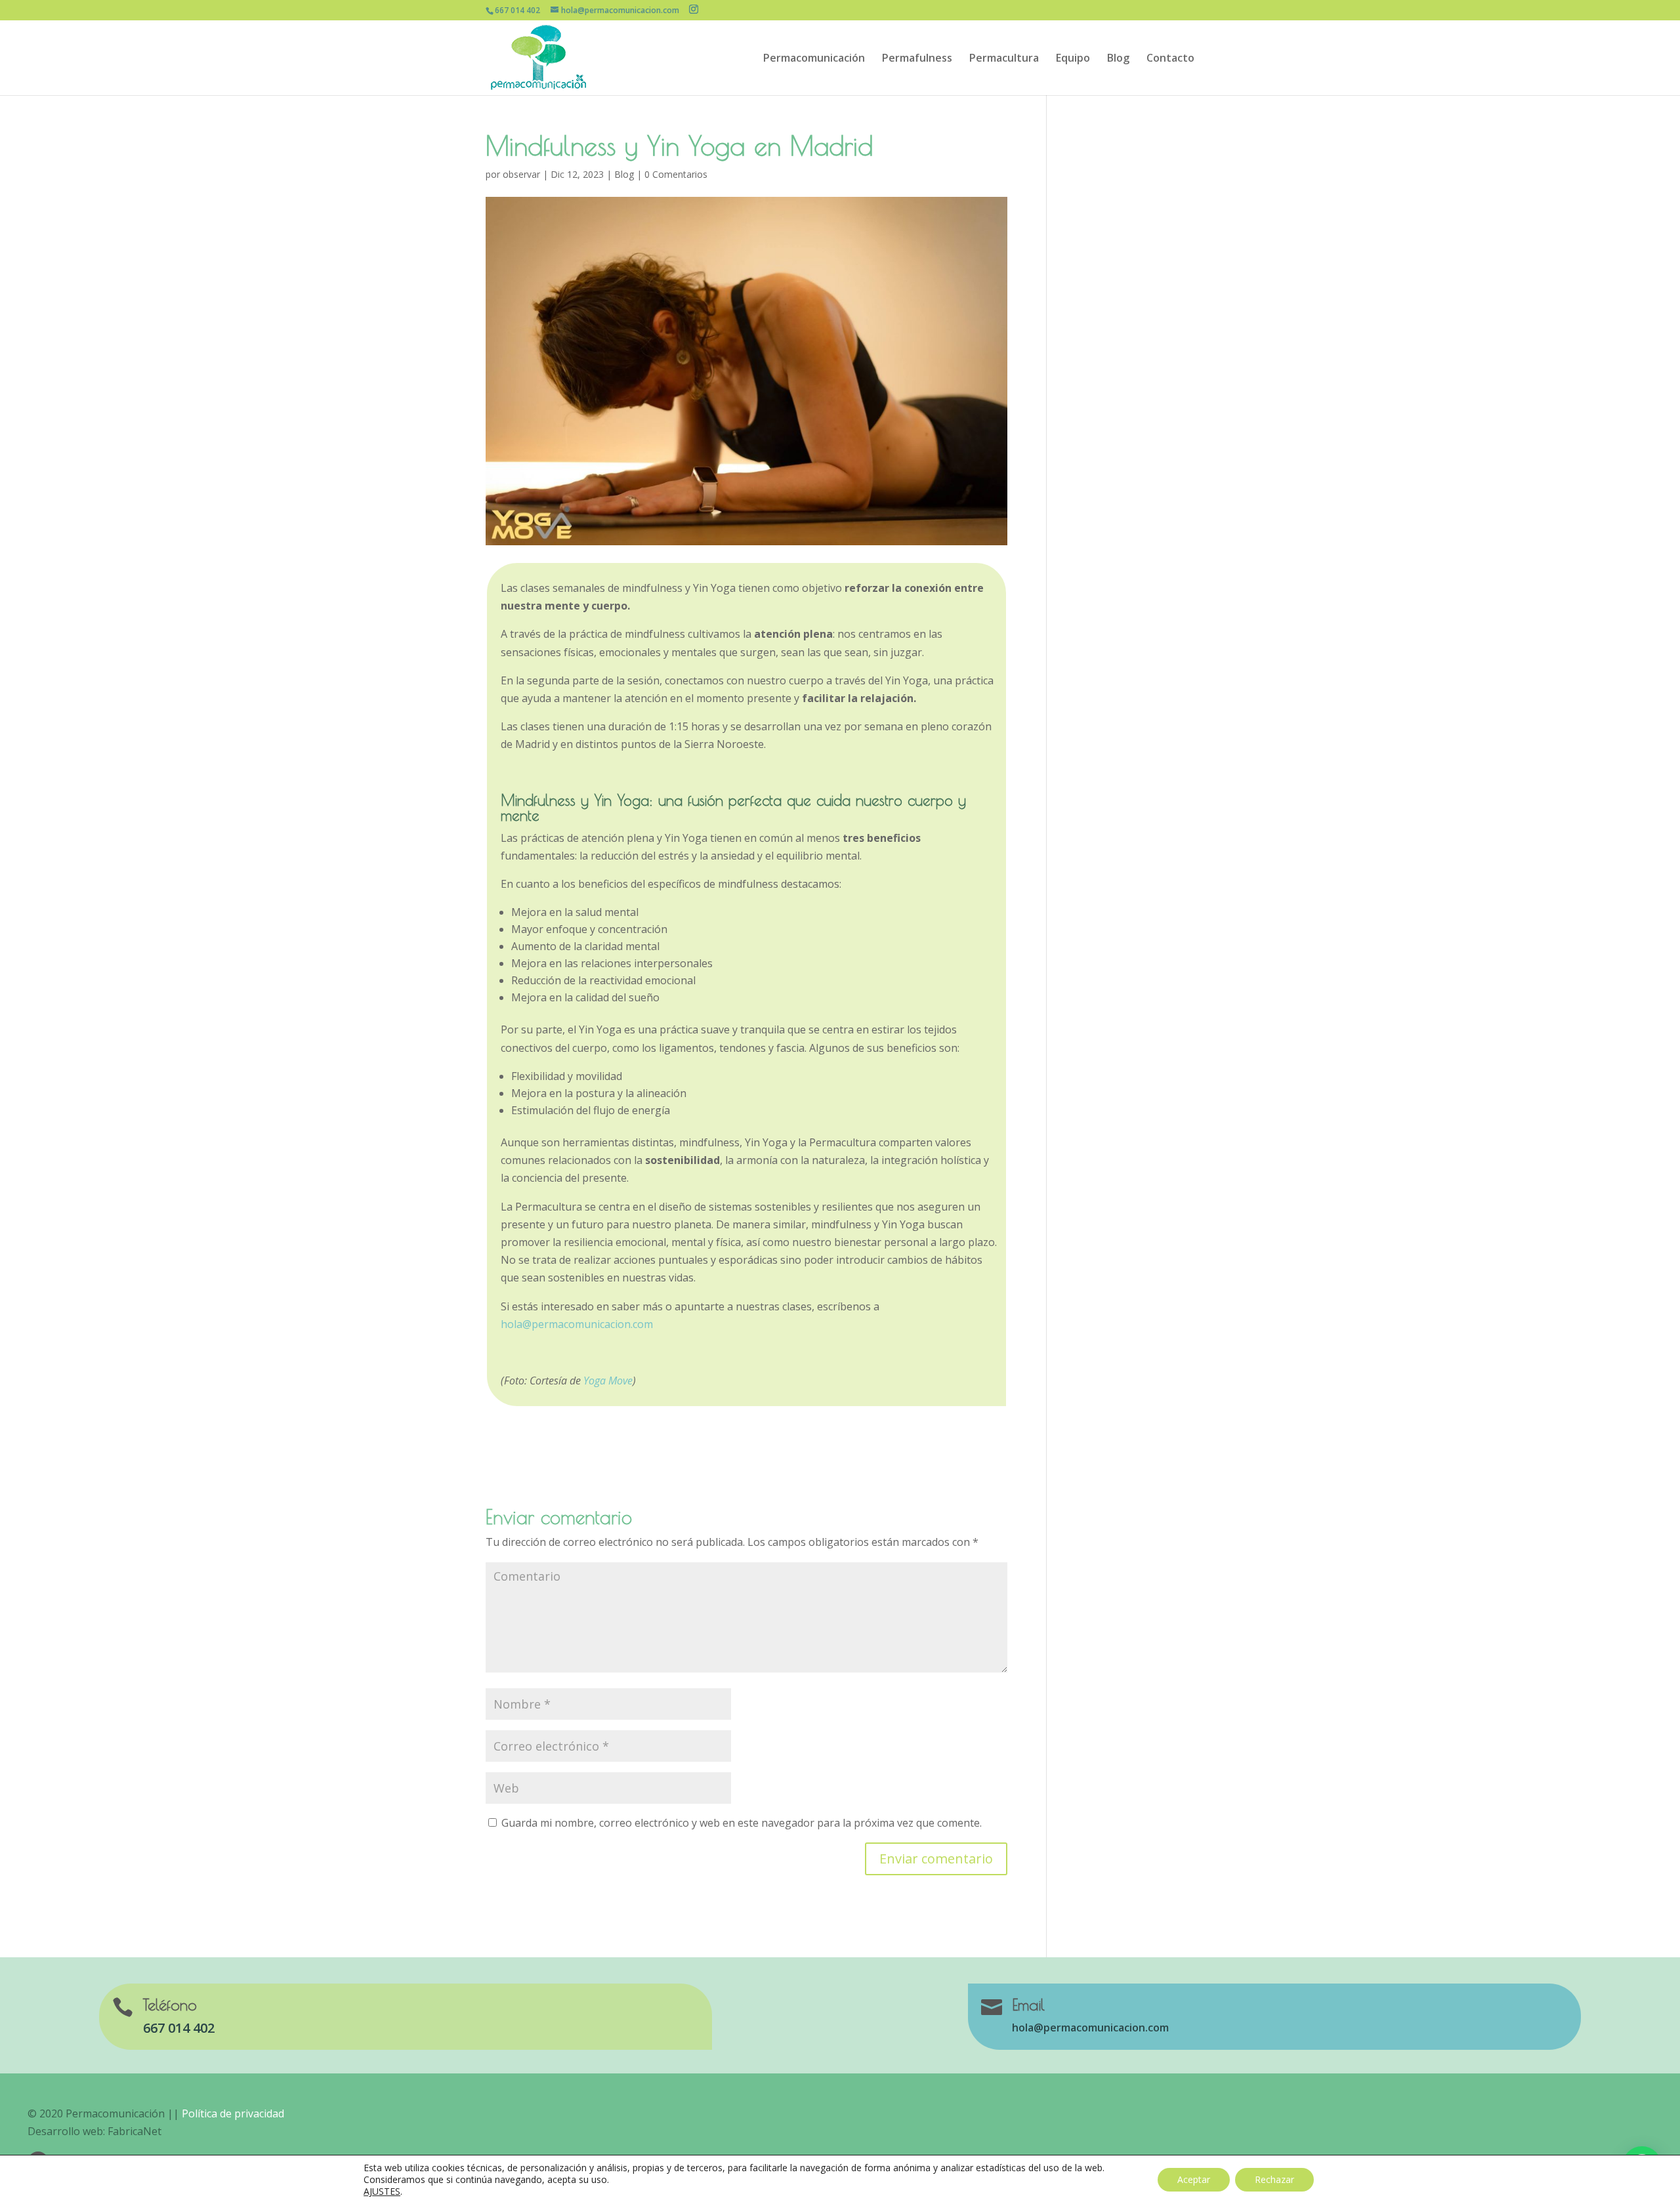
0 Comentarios (676, 174)
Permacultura (1004, 59)
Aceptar (1194, 2179)
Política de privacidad (233, 2113)
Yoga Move (608, 1381)
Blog (1118, 59)
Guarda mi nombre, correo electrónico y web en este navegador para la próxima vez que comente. (742, 1823)
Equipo (1073, 59)
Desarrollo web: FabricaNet (94, 2131)
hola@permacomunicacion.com (577, 1324)
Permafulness (917, 59)
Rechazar (1274, 2179)
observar (521, 174)
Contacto (1170, 59)
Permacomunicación (814, 59)
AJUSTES (382, 2192)
